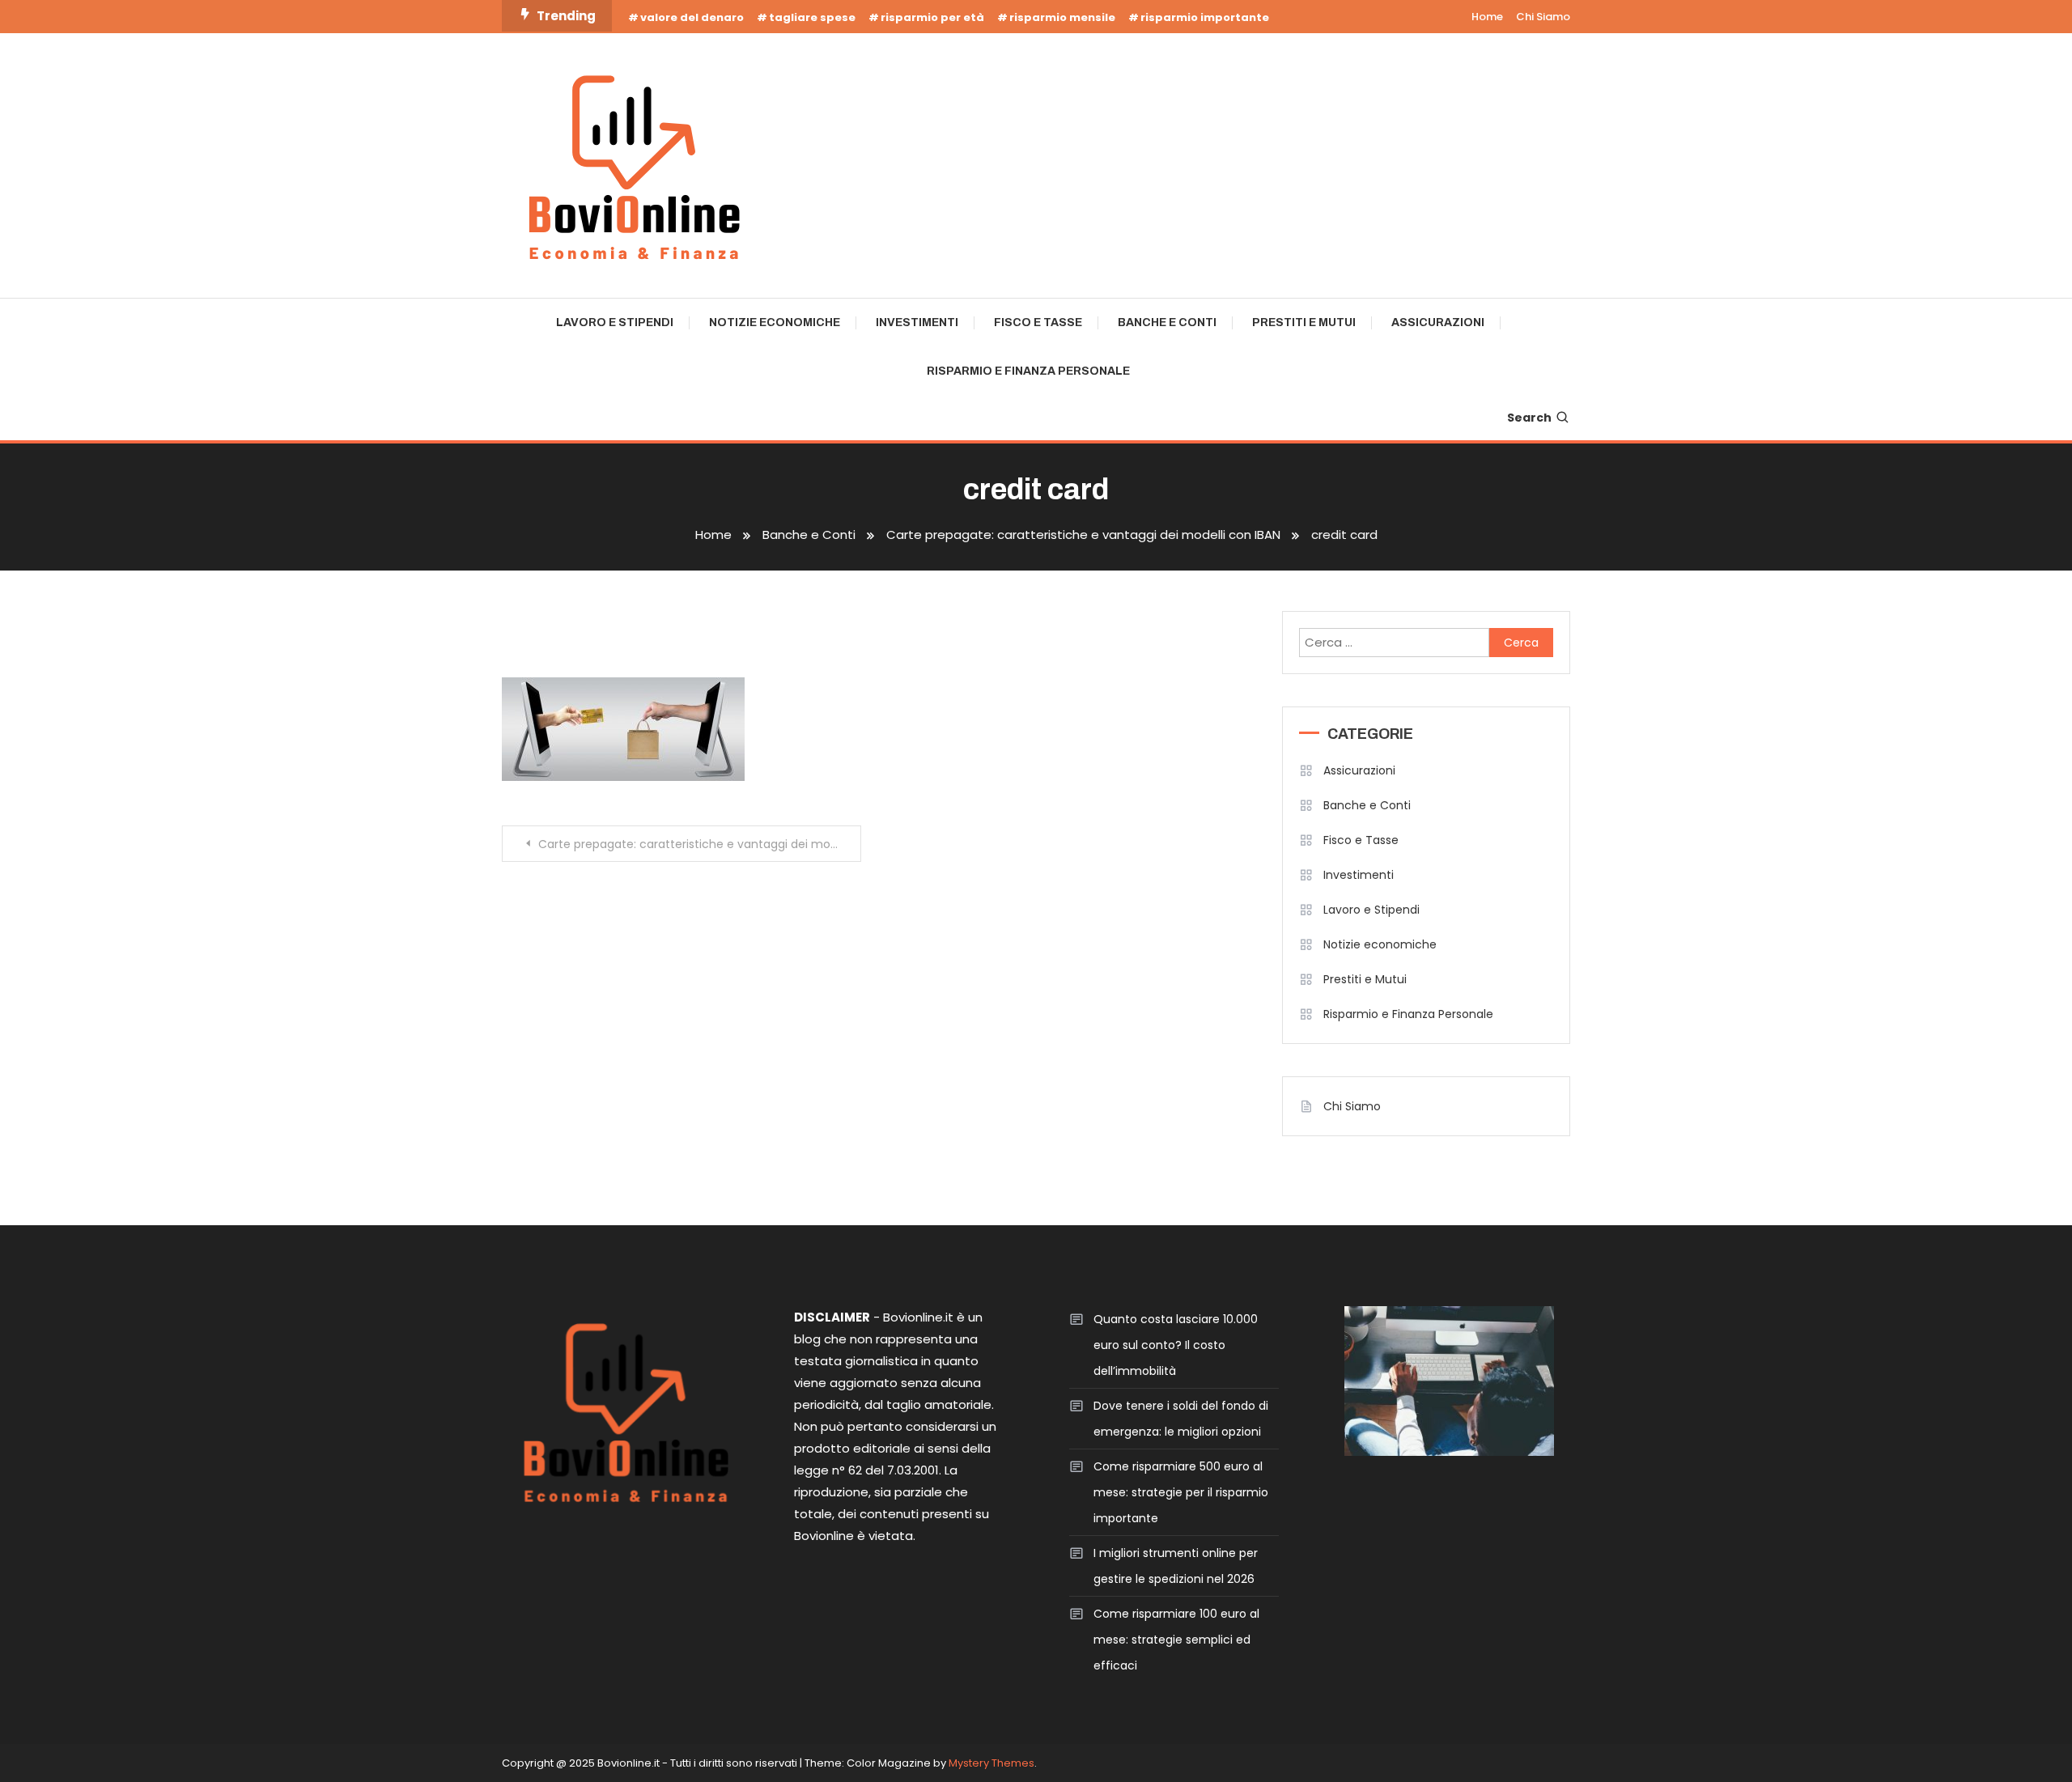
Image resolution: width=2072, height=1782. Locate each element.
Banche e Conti (1167, 322)
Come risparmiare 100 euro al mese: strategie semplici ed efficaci (1176, 1640)
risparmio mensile (1062, 17)
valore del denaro (692, 17)
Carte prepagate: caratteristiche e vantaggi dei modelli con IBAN (700, 844)
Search (1529, 418)
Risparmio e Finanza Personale (1028, 371)
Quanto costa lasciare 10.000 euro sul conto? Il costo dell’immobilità (1176, 1345)
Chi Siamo (1543, 17)
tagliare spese (812, 17)
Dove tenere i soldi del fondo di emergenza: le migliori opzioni (1181, 1419)
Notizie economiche (775, 322)
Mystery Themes (991, 1763)
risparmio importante (1205, 17)
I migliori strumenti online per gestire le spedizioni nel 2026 (1176, 1566)
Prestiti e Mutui (1304, 322)
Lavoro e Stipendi (615, 322)
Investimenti (917, 322)
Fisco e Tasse (1038, 322)
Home (1487, 17)
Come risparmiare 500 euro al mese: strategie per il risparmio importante (1181, 1492)
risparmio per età (932, 17)
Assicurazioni (1438, 322)
